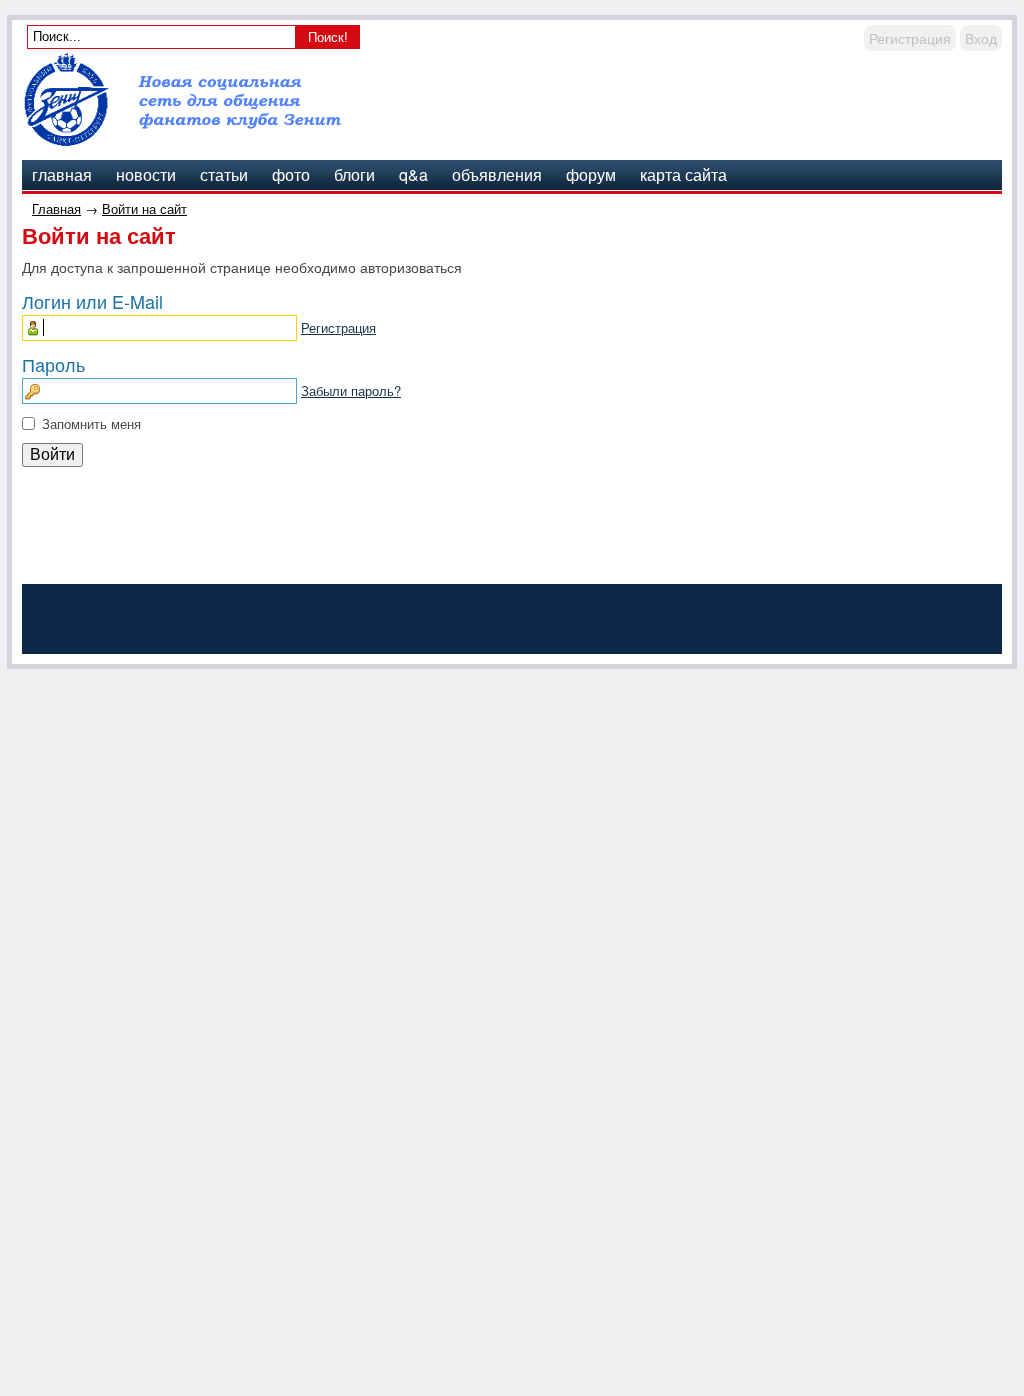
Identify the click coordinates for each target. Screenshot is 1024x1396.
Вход (981, 38)
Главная (56, 208)
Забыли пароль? (351, 390)
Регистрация (910, 38)
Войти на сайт (144, 208)
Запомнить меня (91, 423)
